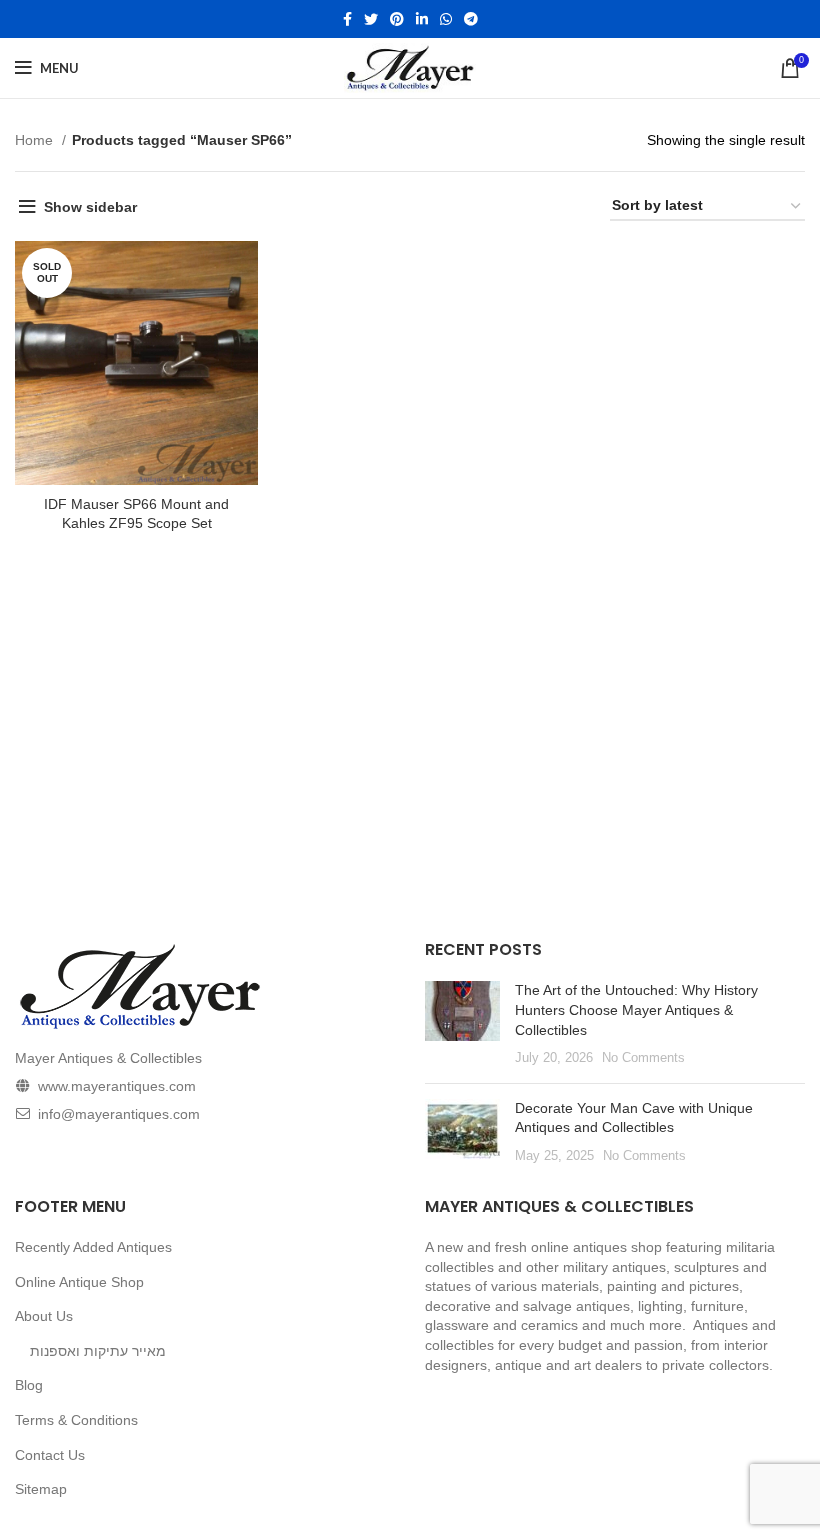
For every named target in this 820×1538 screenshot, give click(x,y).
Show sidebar (90, 207)
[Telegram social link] (471, 19)
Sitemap (41, 1489)
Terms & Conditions (76, 1420)
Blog (29, 1385)
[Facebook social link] (347, 19)
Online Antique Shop (79, 1282)
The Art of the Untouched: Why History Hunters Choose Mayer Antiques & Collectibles (636, 1009)
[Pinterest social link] (397, 19)
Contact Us (50, 1455)
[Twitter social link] (371, 19)
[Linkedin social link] (422, 19)
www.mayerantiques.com (117, 1086)
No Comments (643, 1058)
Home (36, 140)
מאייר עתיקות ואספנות (98, 1351)
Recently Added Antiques (93, 1247)
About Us (44, 1316)
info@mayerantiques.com (119, 1114)
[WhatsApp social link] (446, 19)
